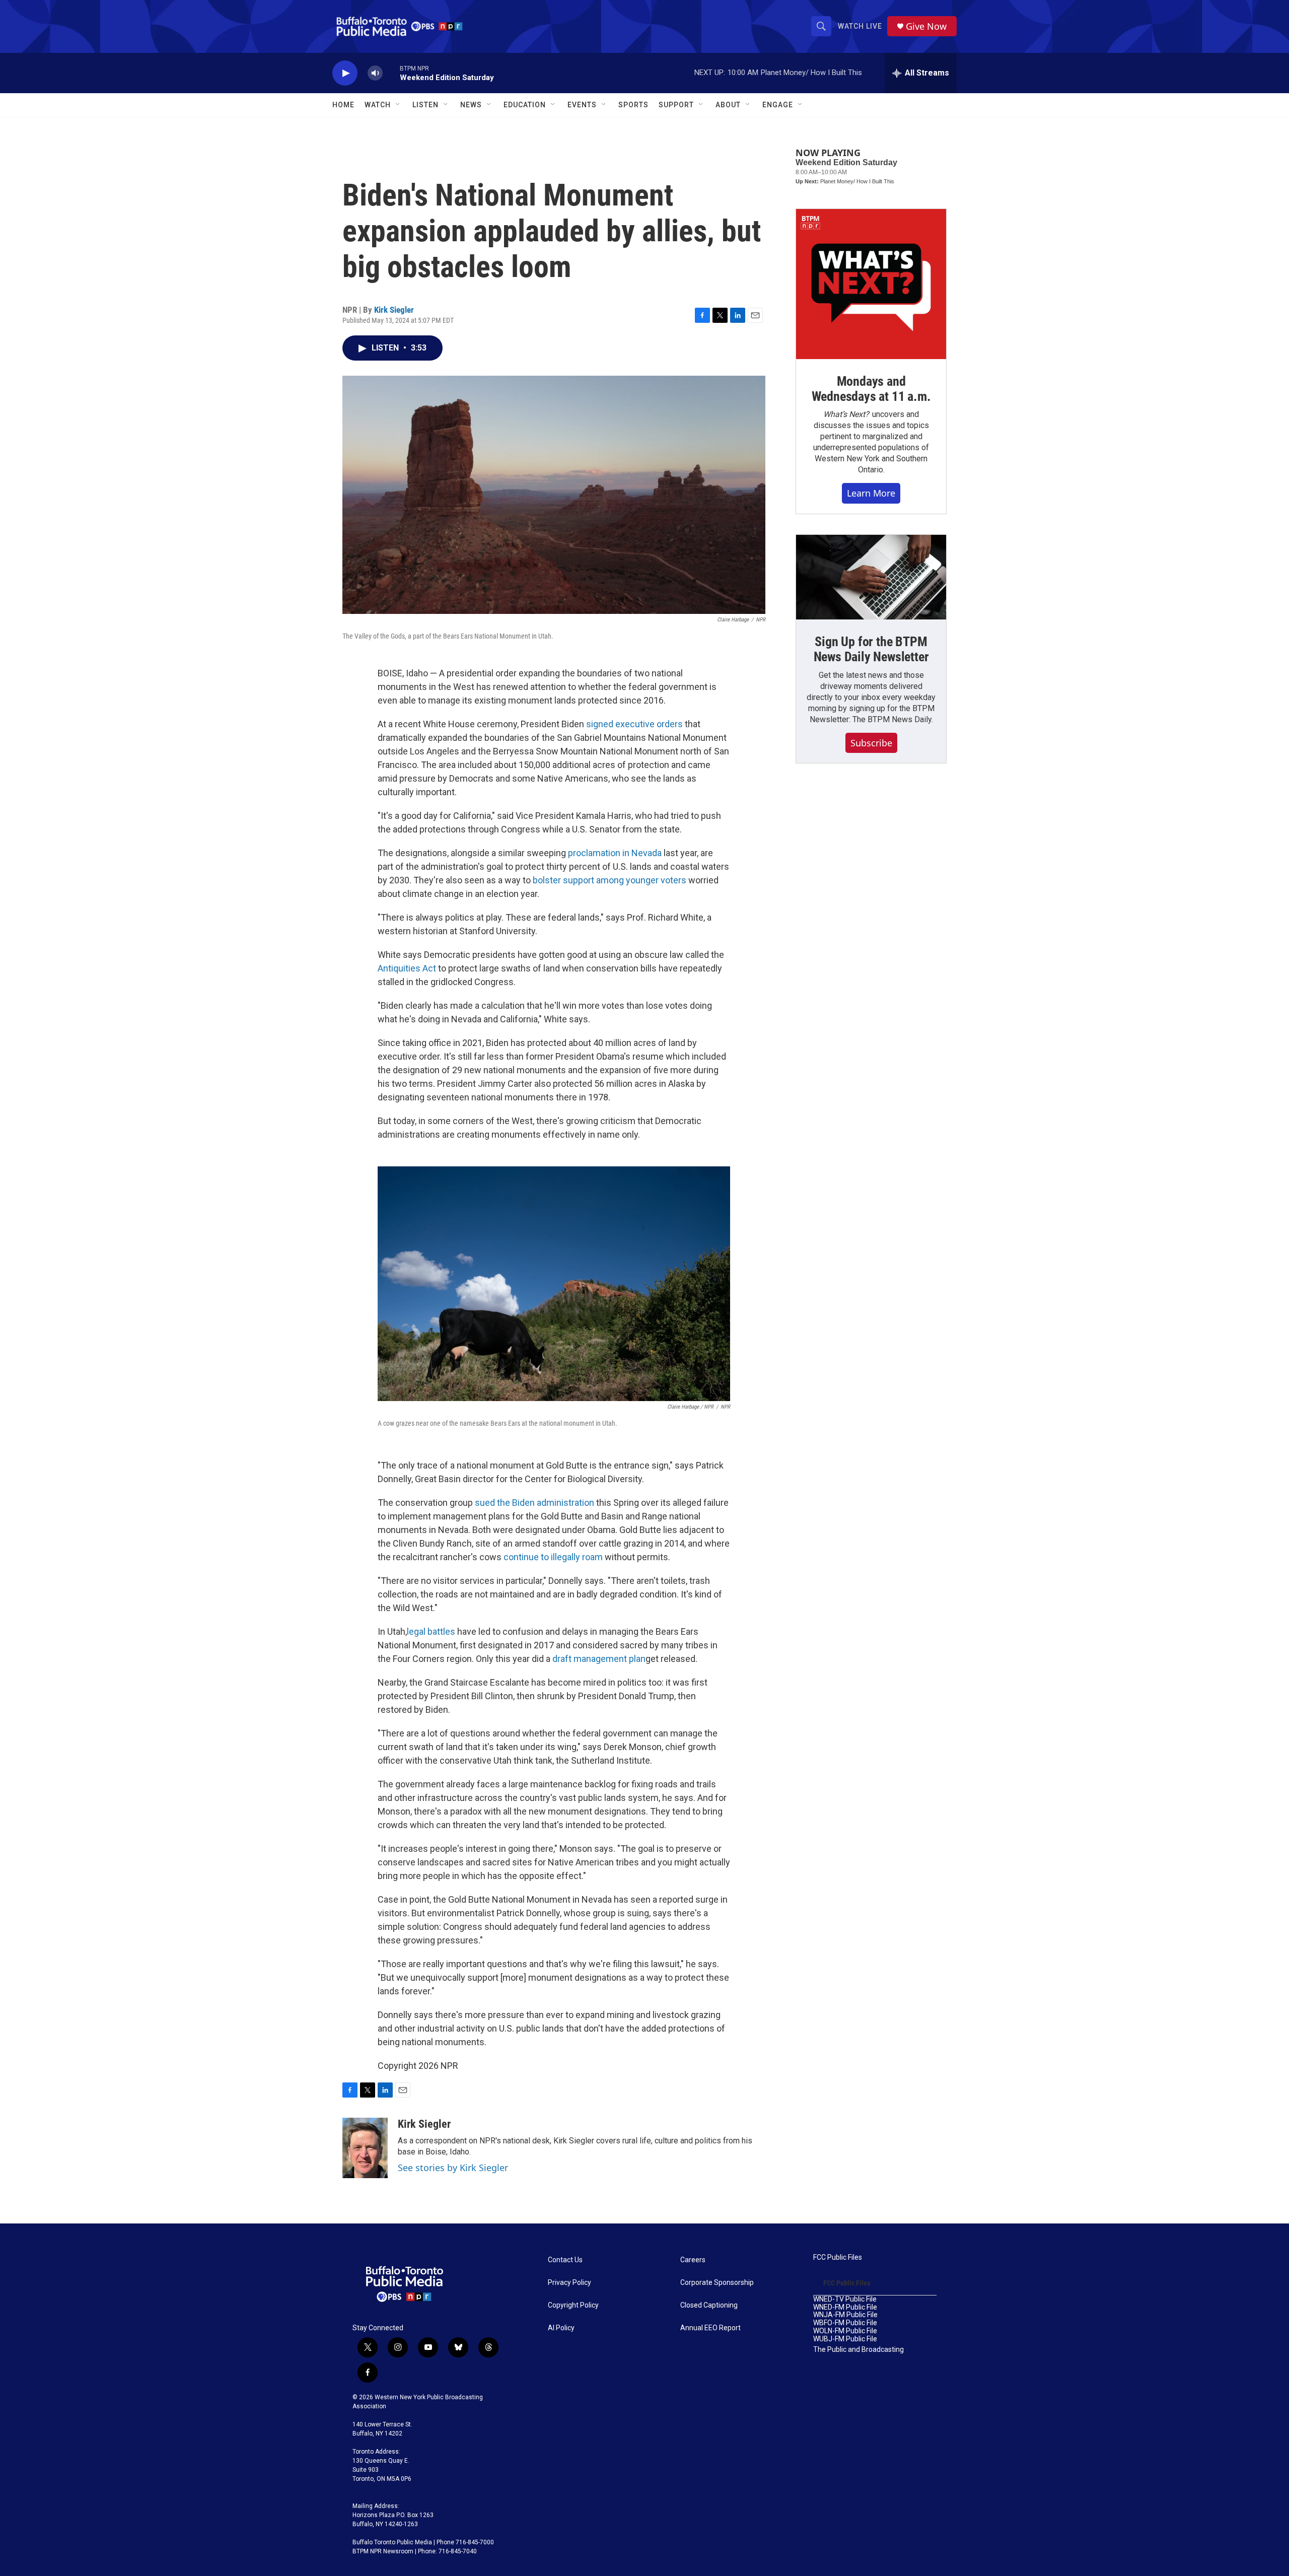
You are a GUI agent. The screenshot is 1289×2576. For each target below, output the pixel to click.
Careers (693, 2260)
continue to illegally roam (553, 1557)
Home (343, 105)
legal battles (431, 1631)
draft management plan (599, 1659)
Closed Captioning (709, 2305)
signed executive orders (634, 724)
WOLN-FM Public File (845, 2331)
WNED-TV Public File (845, 2299)
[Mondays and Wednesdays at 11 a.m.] (871, 284)
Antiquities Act (407, 968)
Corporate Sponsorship (717, 2283)
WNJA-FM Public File (845, 2315)
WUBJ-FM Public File (845, 2339)
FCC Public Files (838, 2257)
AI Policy (561, 2328)
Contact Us (565, 2260)
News (471, 105)
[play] (345, 73)
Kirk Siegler (394, 310)
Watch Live (860, 26)
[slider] (391, 73)
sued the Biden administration (534, 1503)
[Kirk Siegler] (365, 2148)
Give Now (926, 26)
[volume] (375, 73)
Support (676, 105)
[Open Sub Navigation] (398, 105)
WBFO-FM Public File (845, 2323)
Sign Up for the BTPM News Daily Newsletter (871, 649)
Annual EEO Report (710, 2328)
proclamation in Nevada (615, 853)
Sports (633, 105)
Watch (378, 105)
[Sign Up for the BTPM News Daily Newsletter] (871, 577)
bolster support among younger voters (610, 880)
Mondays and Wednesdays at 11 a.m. (871, 389)
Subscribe (871, 743)
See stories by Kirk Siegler (453, 2168)
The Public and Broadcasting (858, 2350)
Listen (425, 105)
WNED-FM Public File (845, 2307)
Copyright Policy (573, 2305)
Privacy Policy (569, 2283)
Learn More (871, 493)
